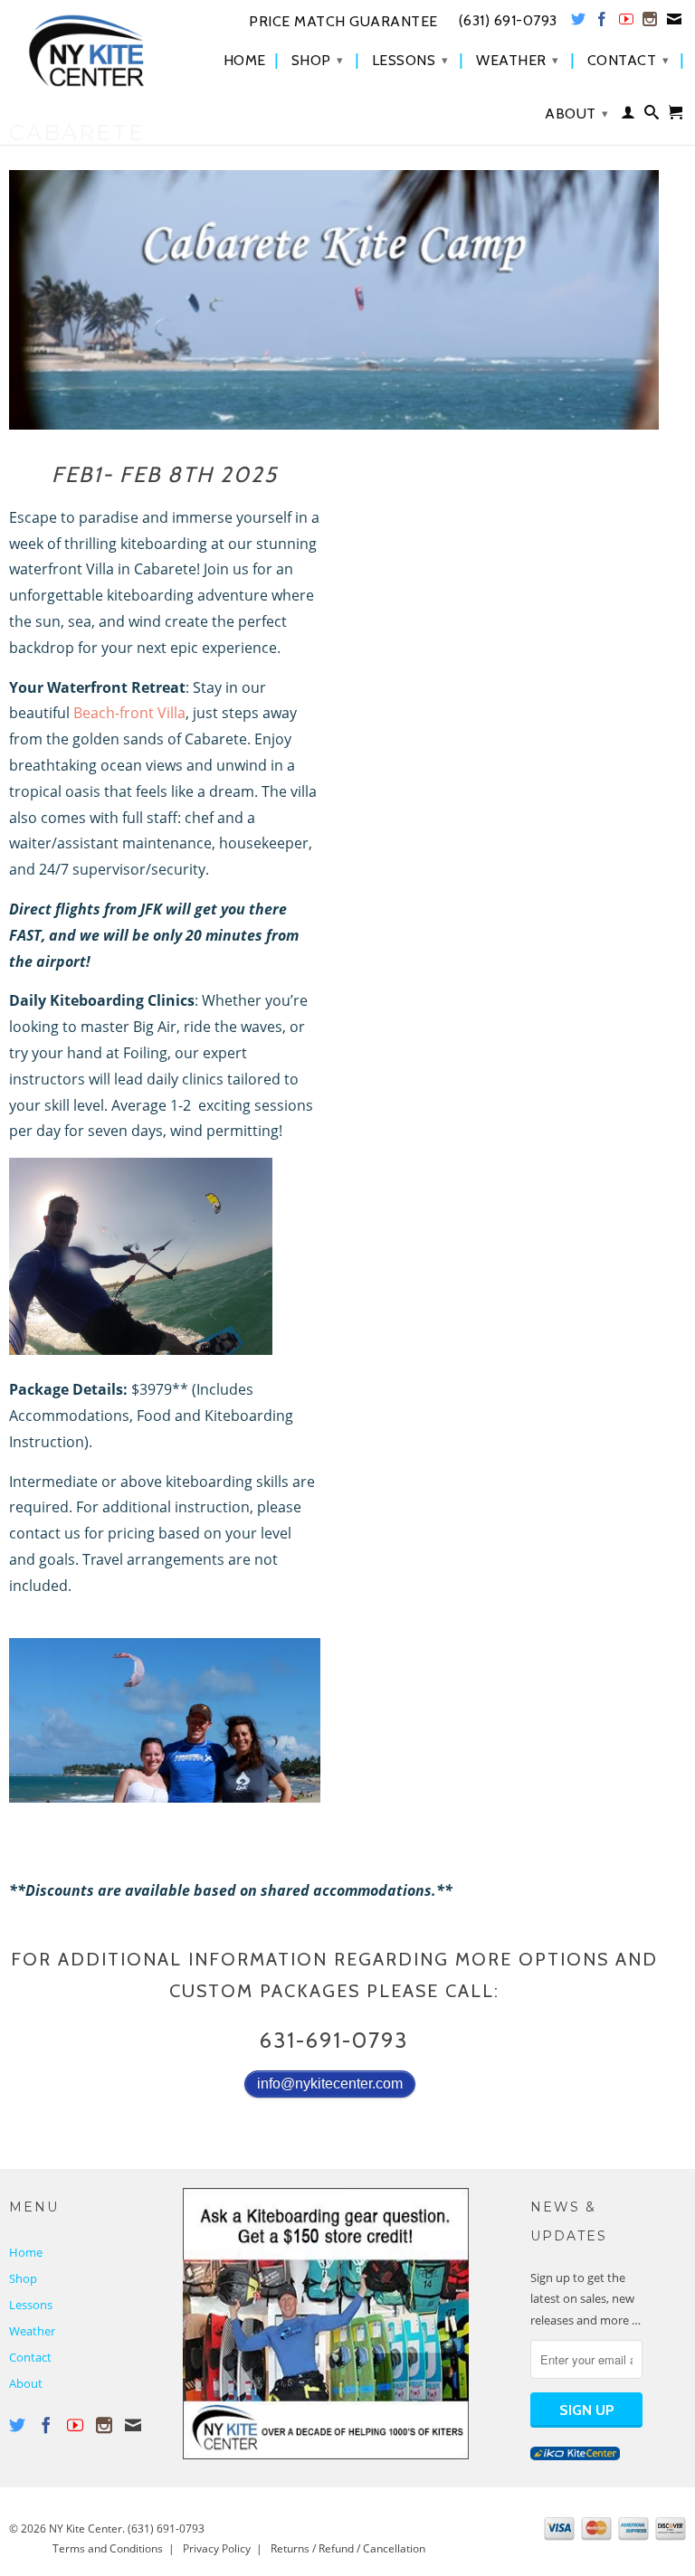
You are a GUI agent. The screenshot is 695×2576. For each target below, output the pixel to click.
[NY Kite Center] (87, 51)
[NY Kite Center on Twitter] (579, 23)
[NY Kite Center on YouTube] (627, 23)
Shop (318, 60)
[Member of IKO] (575, 2456)
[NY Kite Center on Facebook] (602, 23)
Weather (518, 60)
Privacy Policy (217, 2548)
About (577, 114)
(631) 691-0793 (166, 2529)
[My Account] (628, 116)
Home (245, 61)
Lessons (410, 60)
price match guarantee (343, 22)
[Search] (652, 116)
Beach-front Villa (129, 713)
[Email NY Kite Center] (675, 23)
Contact (628, 60)
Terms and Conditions (108, 2548)
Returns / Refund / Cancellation (348, 2548)
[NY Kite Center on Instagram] (650, 23)
